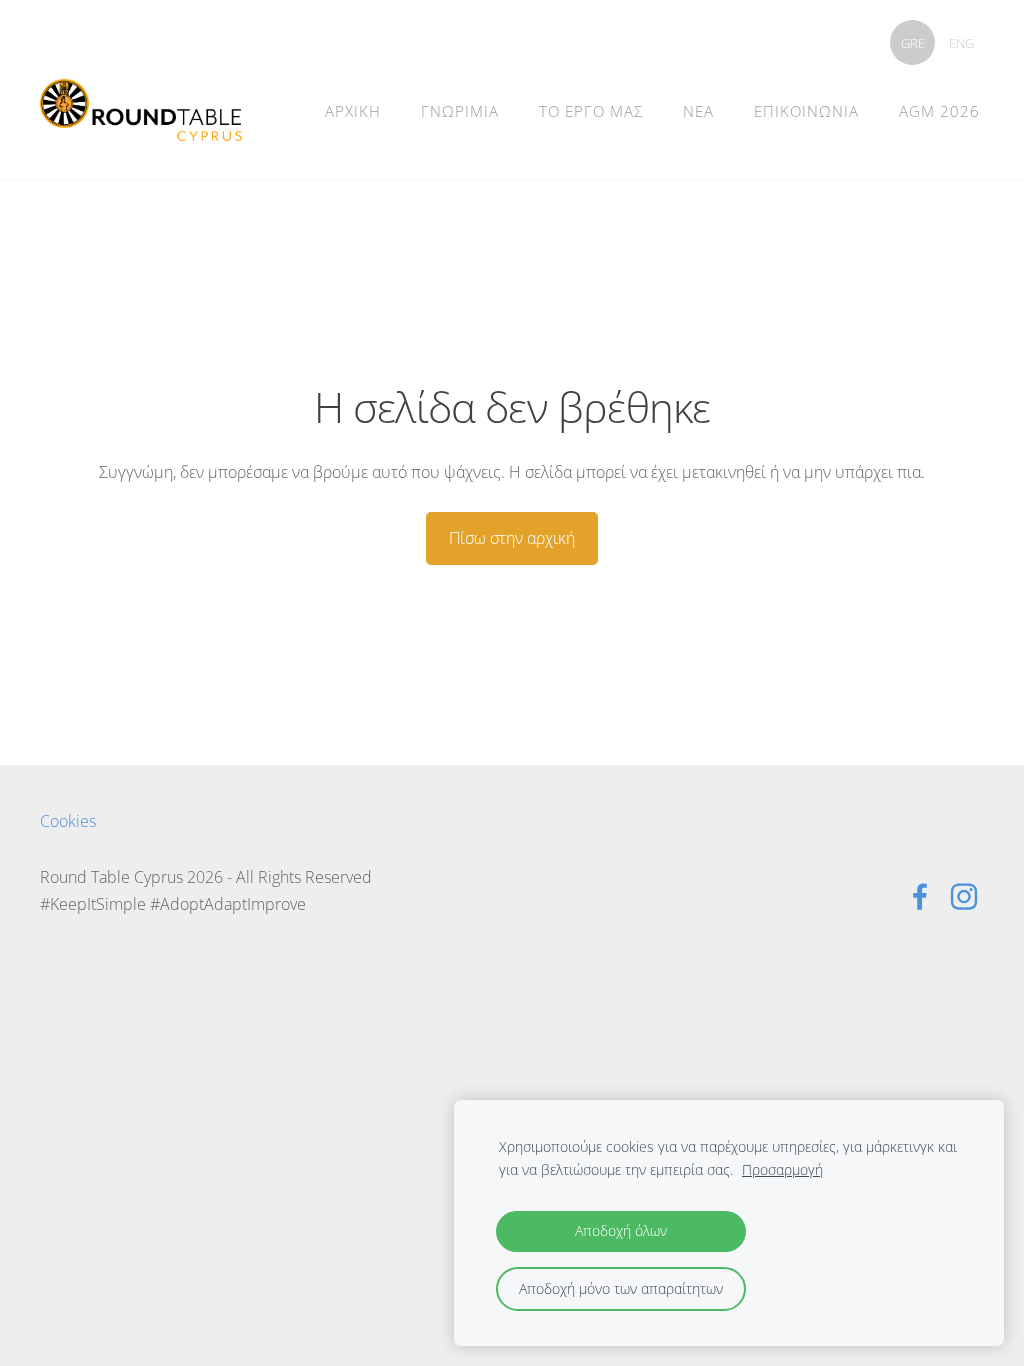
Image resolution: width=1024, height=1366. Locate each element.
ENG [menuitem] (961, 43)
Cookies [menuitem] (68, 821)
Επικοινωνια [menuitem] (806, 111)
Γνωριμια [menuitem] (460, 111)
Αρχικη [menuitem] (353, 111)
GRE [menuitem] (913, 43)
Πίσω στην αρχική (512, 538)
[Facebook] (920, 896)
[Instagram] (964, 896)
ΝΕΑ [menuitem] (698, 111)
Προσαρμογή (782, 1169)
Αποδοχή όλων (621, 1230)
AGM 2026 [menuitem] (939, 111)
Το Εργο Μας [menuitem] (591, 111)
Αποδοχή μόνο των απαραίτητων (621, 1288)
